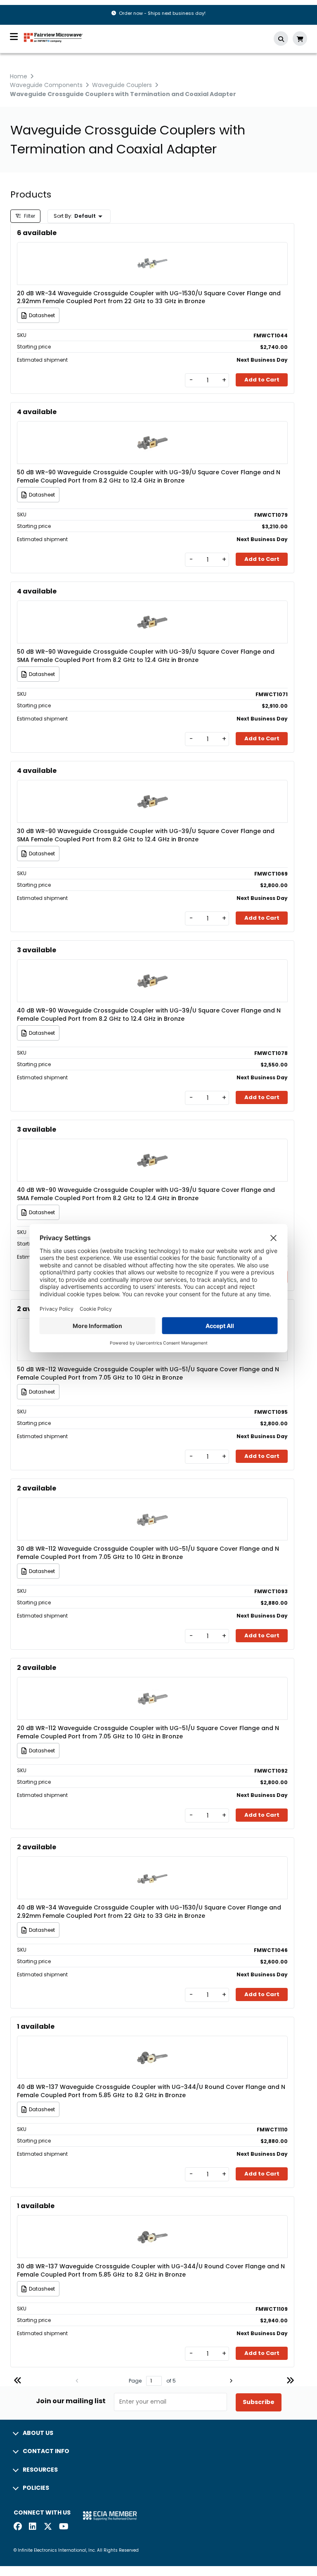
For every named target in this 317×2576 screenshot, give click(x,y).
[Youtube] (63, 2527)
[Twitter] (48, 2527)
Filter (29, 216)
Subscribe (259, 2402)
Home (19, 76)
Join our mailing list (71, 2401)
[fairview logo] (53, 37)
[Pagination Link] (18, 2382)
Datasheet (42, 315)
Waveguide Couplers (122, 85)
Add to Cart (262, 380)
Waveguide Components (46, 85)
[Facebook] (18, 2527)
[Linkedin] (33, 2527)
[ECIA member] (110, 2516)
